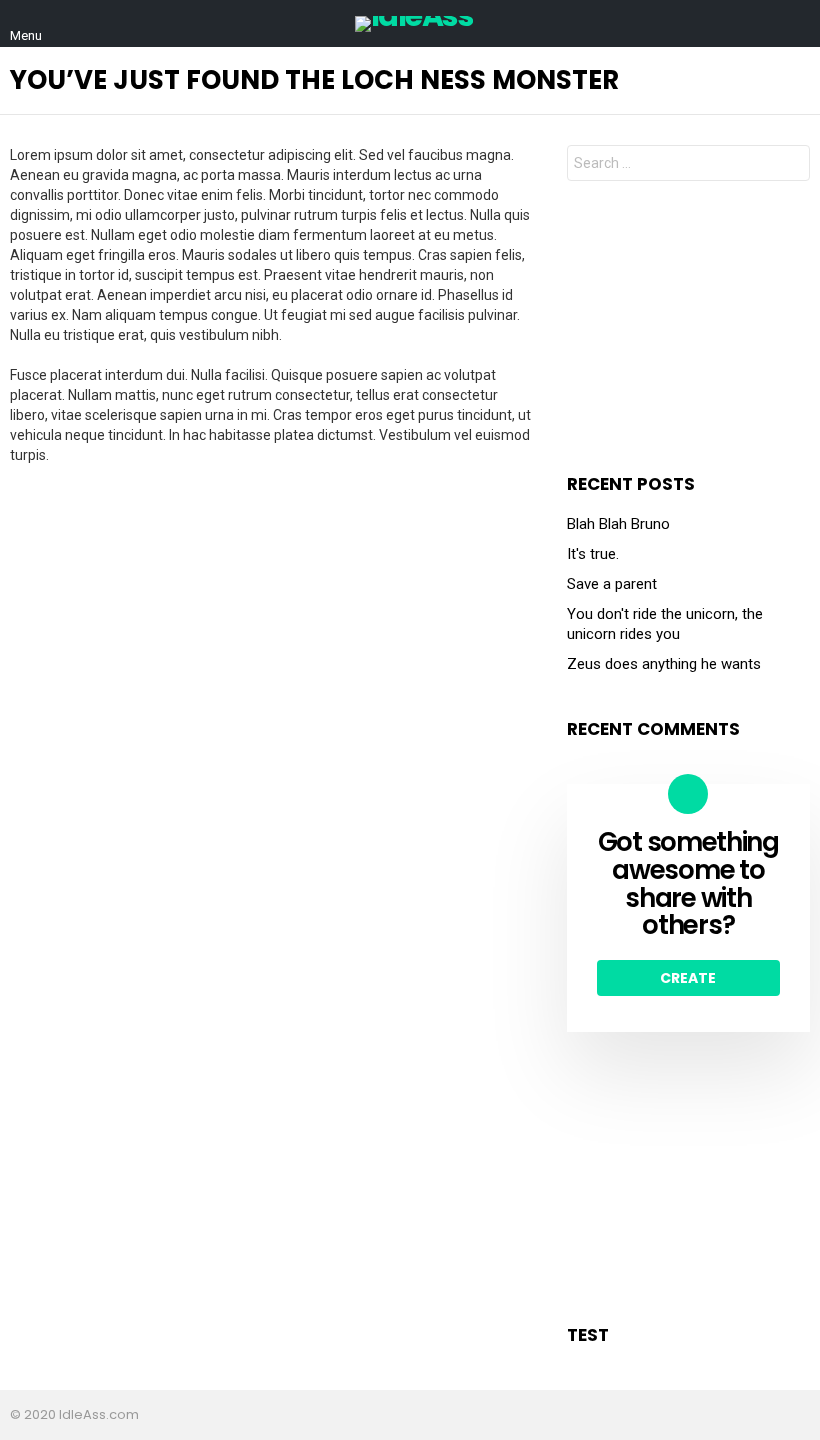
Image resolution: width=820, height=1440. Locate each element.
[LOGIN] (798, 24)
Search (790, 165)
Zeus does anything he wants (664, 664)
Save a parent (612, 584)
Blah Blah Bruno (618, 524)
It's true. (593, 554)
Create (688, 978)
